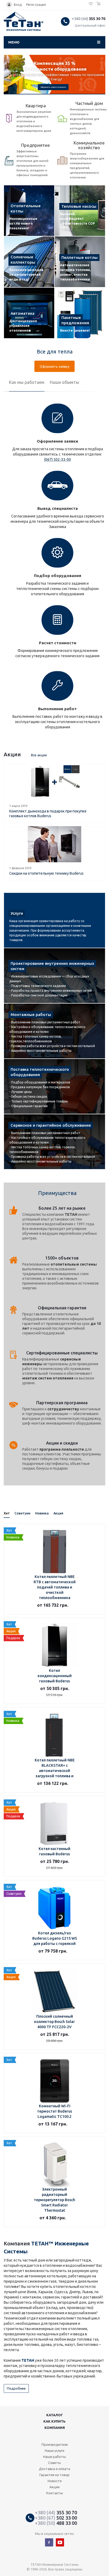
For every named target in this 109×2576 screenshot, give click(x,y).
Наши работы (54, 2457)
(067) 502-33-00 (58, 459)
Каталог (55, 2415)
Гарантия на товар (54, 2475)
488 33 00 (56, 2523)
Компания (55, 2428)
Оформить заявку (54, 366)
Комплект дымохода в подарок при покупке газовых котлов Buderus (48, 814)
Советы (54, 2463)
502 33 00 (56, 2518)
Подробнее (16, 2388)
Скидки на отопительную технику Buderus (46, 873)
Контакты (55, 2493)
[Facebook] (49, 2542)
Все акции (39, 755)
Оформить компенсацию (53, 87)
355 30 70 (88, 19)
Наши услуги (54, 2451)
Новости (55, 2481)
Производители (55, 2444)
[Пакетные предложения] (80, 313)
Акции (54, 2487)
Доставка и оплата (54, 2469)
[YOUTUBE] (60, 2542)
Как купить (54, 2421)
